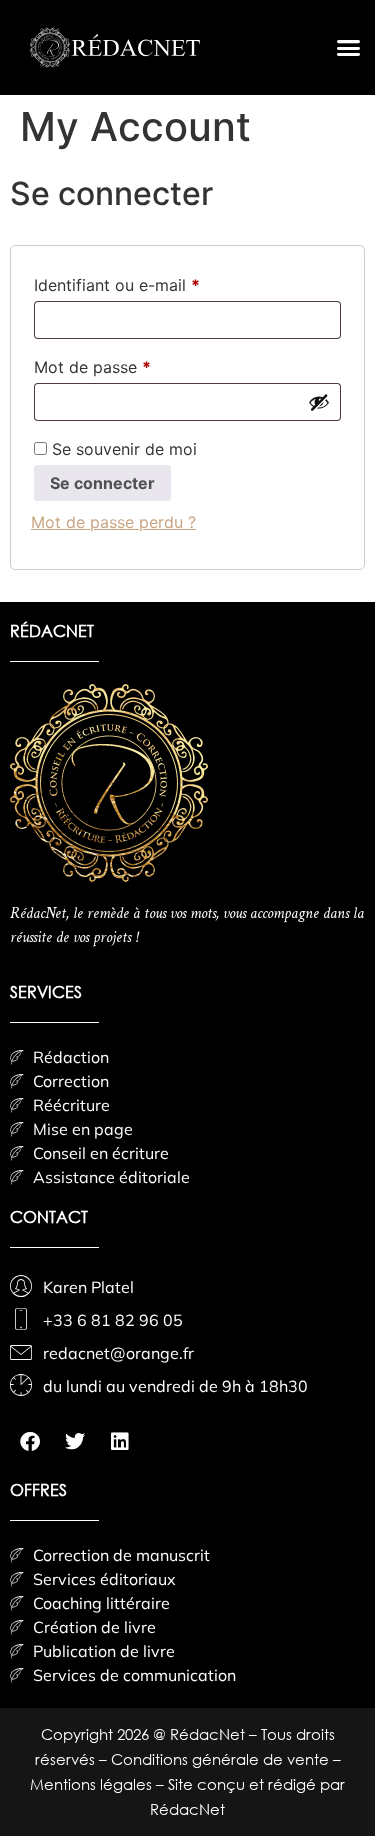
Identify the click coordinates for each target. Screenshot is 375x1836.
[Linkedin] (120, 1442)
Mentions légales (93, 1784)
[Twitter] (75, 1442)
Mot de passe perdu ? (113, 522)
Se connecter (102, 483)
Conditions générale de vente (222, 1759)
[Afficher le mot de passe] (319, 402)
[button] (349, 48)
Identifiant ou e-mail (158, 282)
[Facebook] (30, 1442)
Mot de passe (134, 364)
